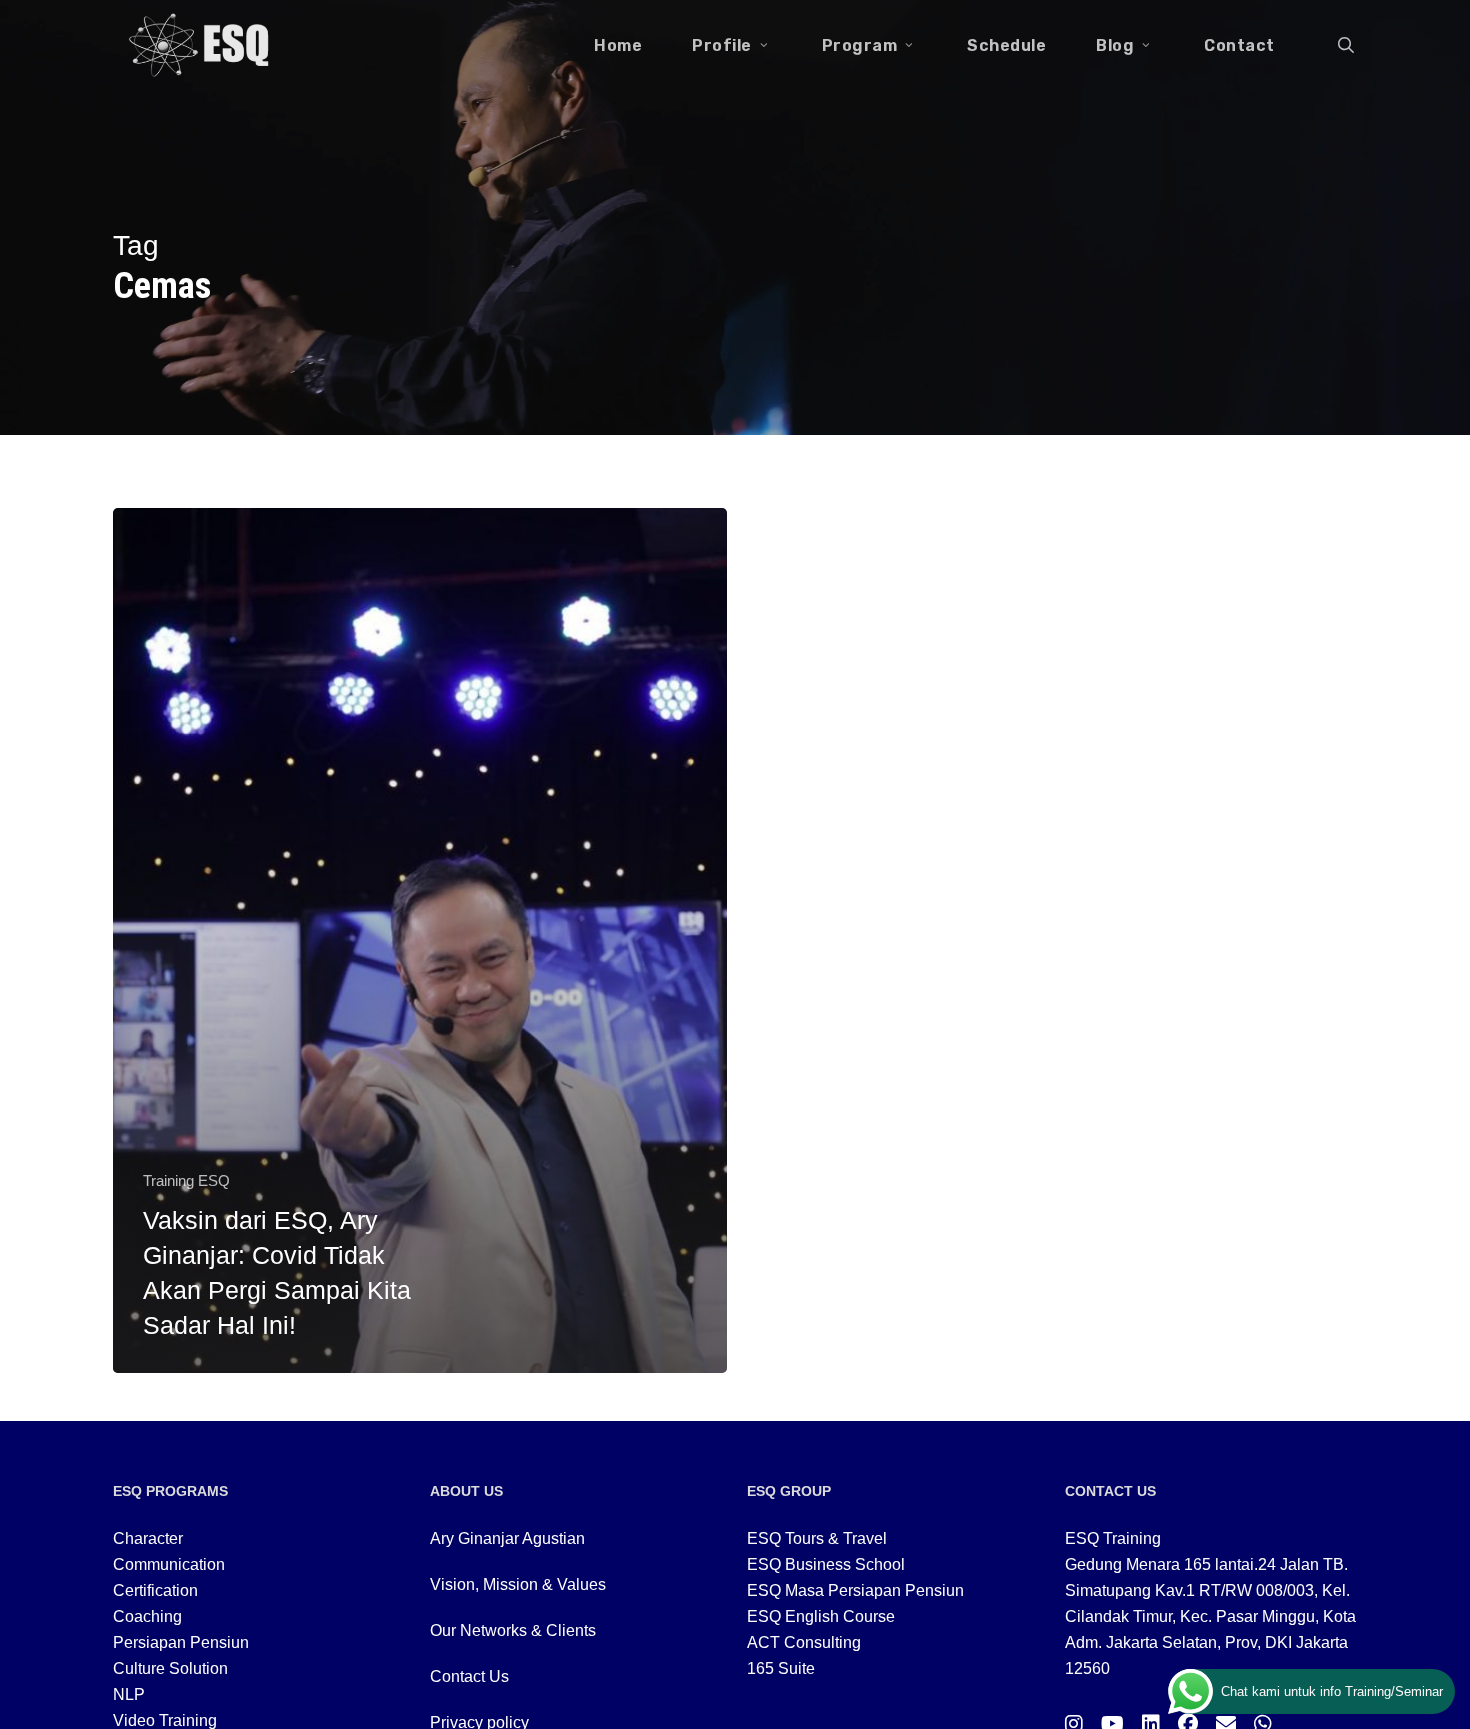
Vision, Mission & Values (518, 1584)
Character (148, 1538)
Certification (155, 1590)
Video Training (165, 1720)
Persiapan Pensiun (181, 1642)
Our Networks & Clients (513, 1630)
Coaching (147, 1616)
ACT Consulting (804, 1642)
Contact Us (469, 1676)
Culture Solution (170, 1668)
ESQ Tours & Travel (817, 1538)
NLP (129, 1694)
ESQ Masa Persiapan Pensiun (855, 1590)
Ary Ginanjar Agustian (507, 1538)
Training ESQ (186, 1180)
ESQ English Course (821, 1616)
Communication (169, 1564)
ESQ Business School (826, 1564)
